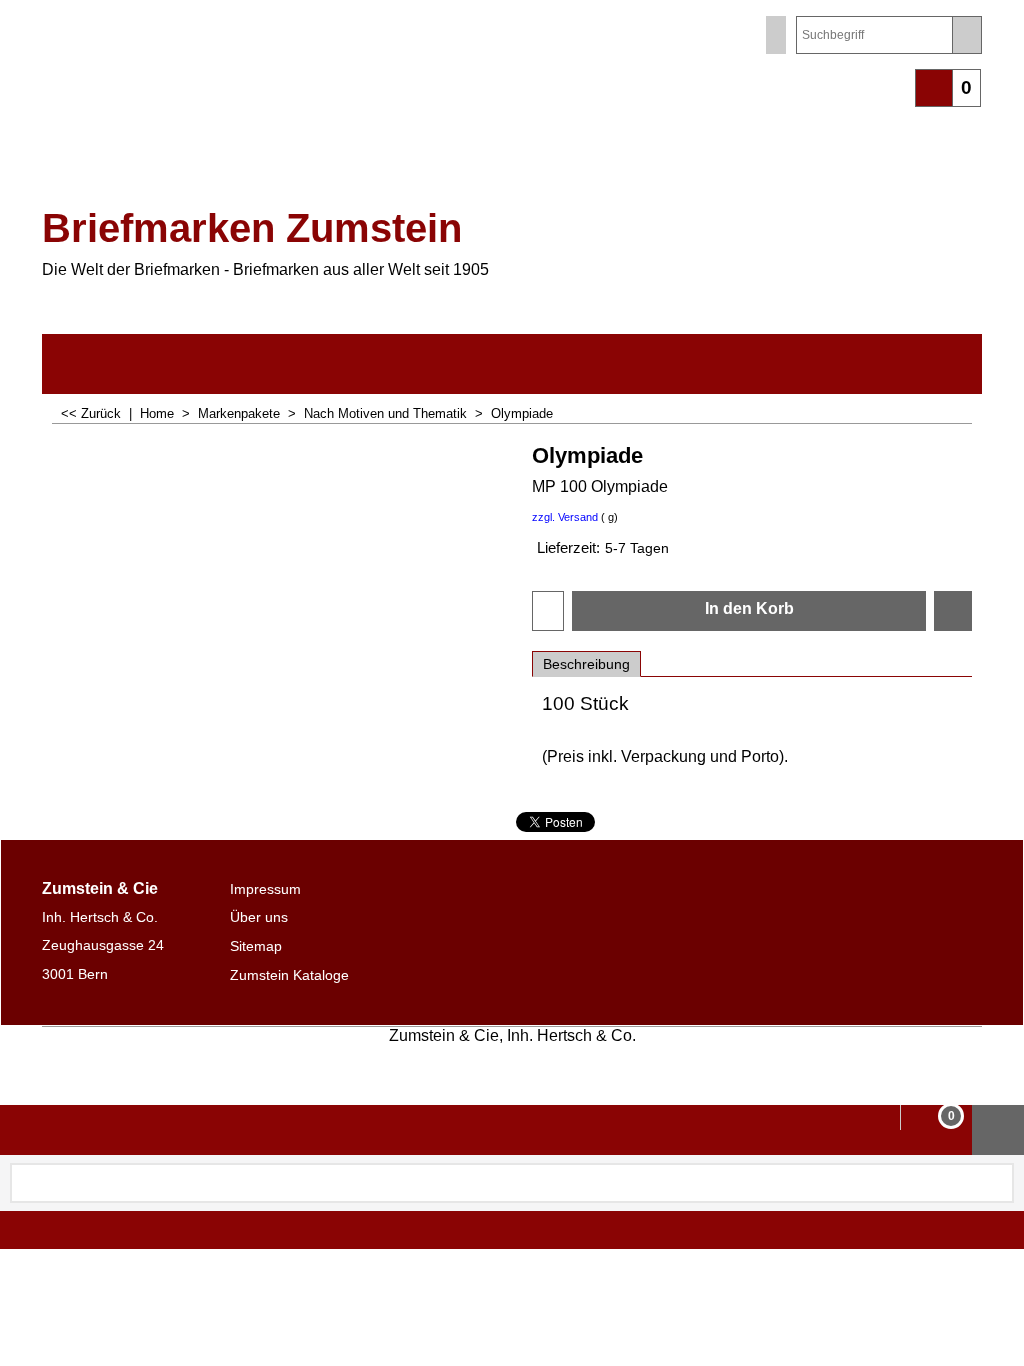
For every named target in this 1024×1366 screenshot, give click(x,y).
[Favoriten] (953, 611)
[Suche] (966, 35)
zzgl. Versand (565, 517)
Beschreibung (586, 664)
